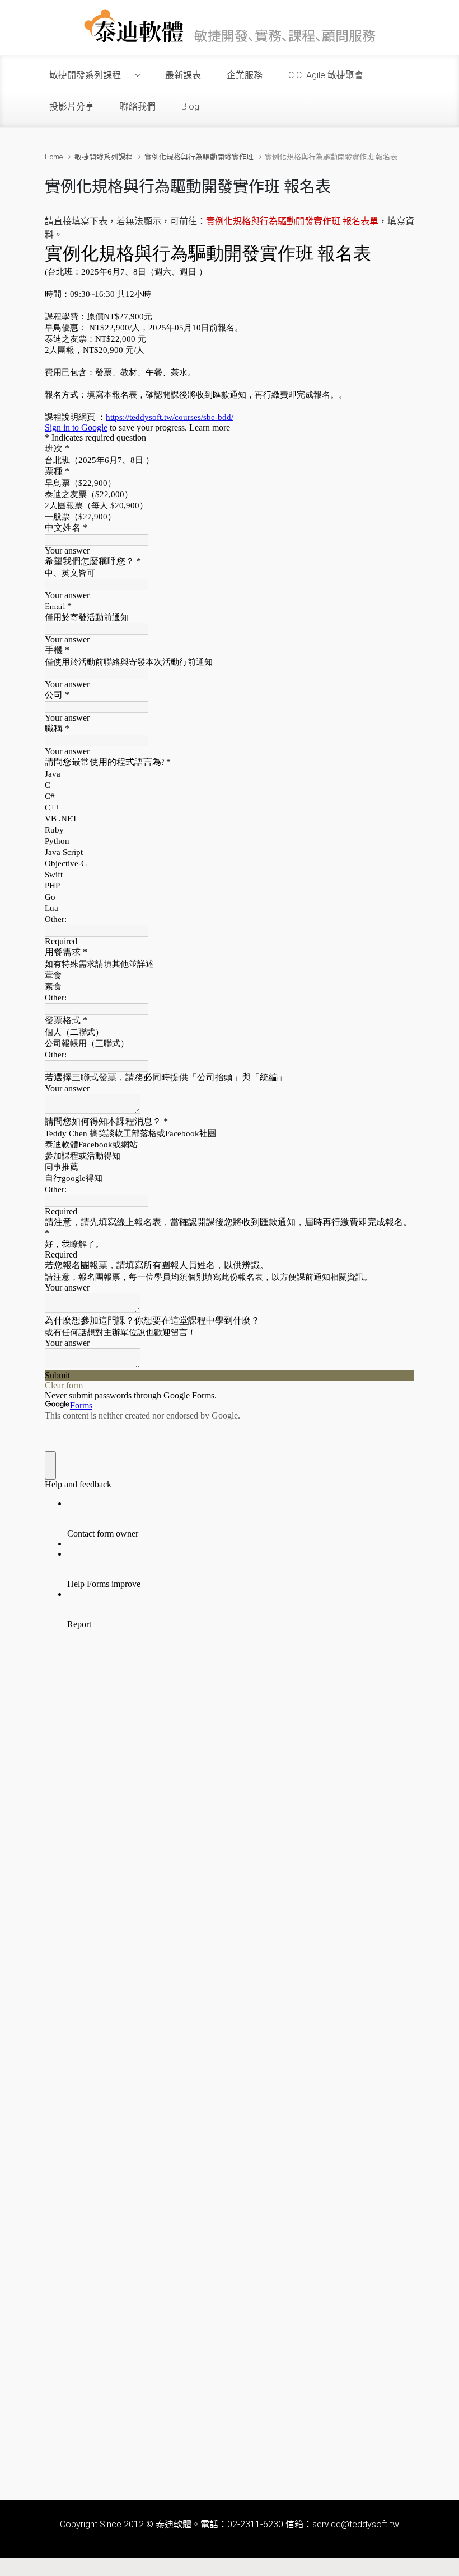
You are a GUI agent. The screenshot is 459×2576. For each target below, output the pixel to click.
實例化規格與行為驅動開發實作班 (199, 157)
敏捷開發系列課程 (104, 157)
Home (54, 157)
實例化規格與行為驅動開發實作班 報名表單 (292, 221)
